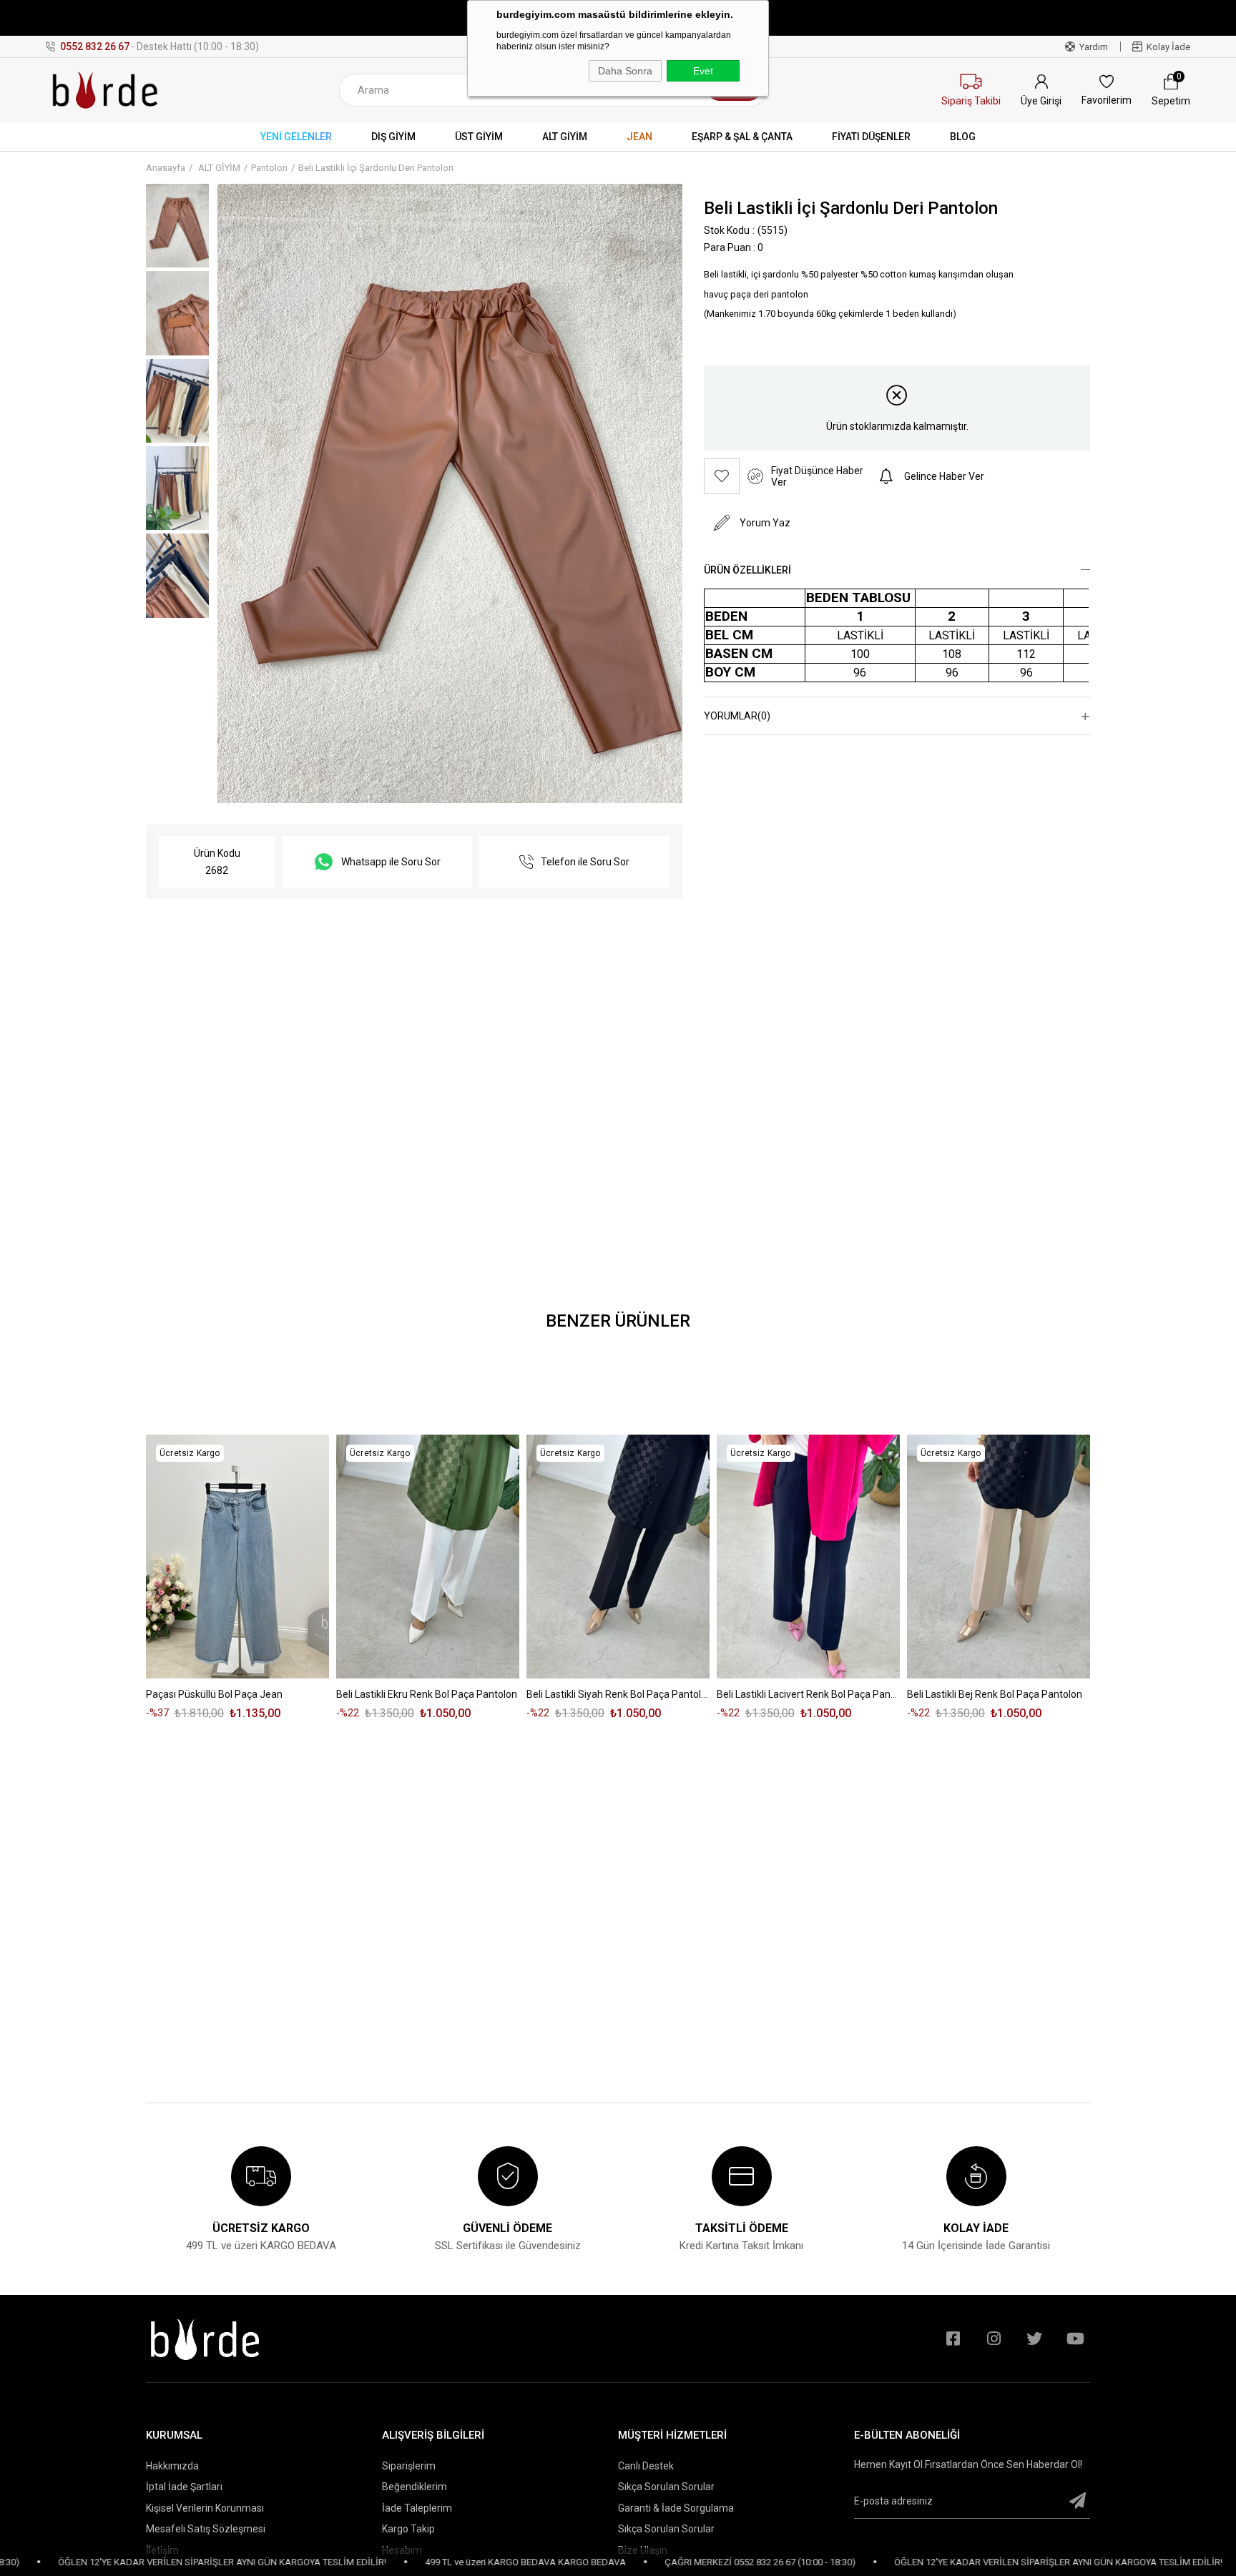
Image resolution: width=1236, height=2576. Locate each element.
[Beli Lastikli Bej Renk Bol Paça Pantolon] (999, 1557)
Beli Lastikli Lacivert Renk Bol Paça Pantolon (808, 1694)
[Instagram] (994, 2339)
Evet (703, 71)
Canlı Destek (646, 2466)
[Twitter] (1034, 2339)
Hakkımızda (172, 2466)
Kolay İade (1168, 47)
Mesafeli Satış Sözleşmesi (206, 2529)
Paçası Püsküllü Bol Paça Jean (214, 1694)
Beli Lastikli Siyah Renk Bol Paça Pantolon (618, 1694)
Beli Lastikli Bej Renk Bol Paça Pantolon (995, 1694)
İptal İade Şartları (184, 2487)
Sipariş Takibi (971, 101)
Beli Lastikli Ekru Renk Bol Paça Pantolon (427, 1694)
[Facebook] (953, 2339)
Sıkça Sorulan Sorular (666, 2487)
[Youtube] (1075, 2339)
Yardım (1094, 47)
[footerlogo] (205, 2339)
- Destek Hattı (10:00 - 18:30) (160, 46)
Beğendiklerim (415, 2487)
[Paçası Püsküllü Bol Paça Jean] (237, 1557)
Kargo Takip (408, 2529)
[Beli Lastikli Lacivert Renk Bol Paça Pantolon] (808, 1557)
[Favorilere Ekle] (722, 476)
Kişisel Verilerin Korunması (205, 2508)
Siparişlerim (409, 2466)
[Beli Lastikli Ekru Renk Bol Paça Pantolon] (428, 1557)
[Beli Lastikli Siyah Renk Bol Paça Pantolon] (618, 1557)
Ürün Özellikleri (747, 570)
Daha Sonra (625, 71)
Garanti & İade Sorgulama (676, 2508)
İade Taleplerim (417, 2508)
